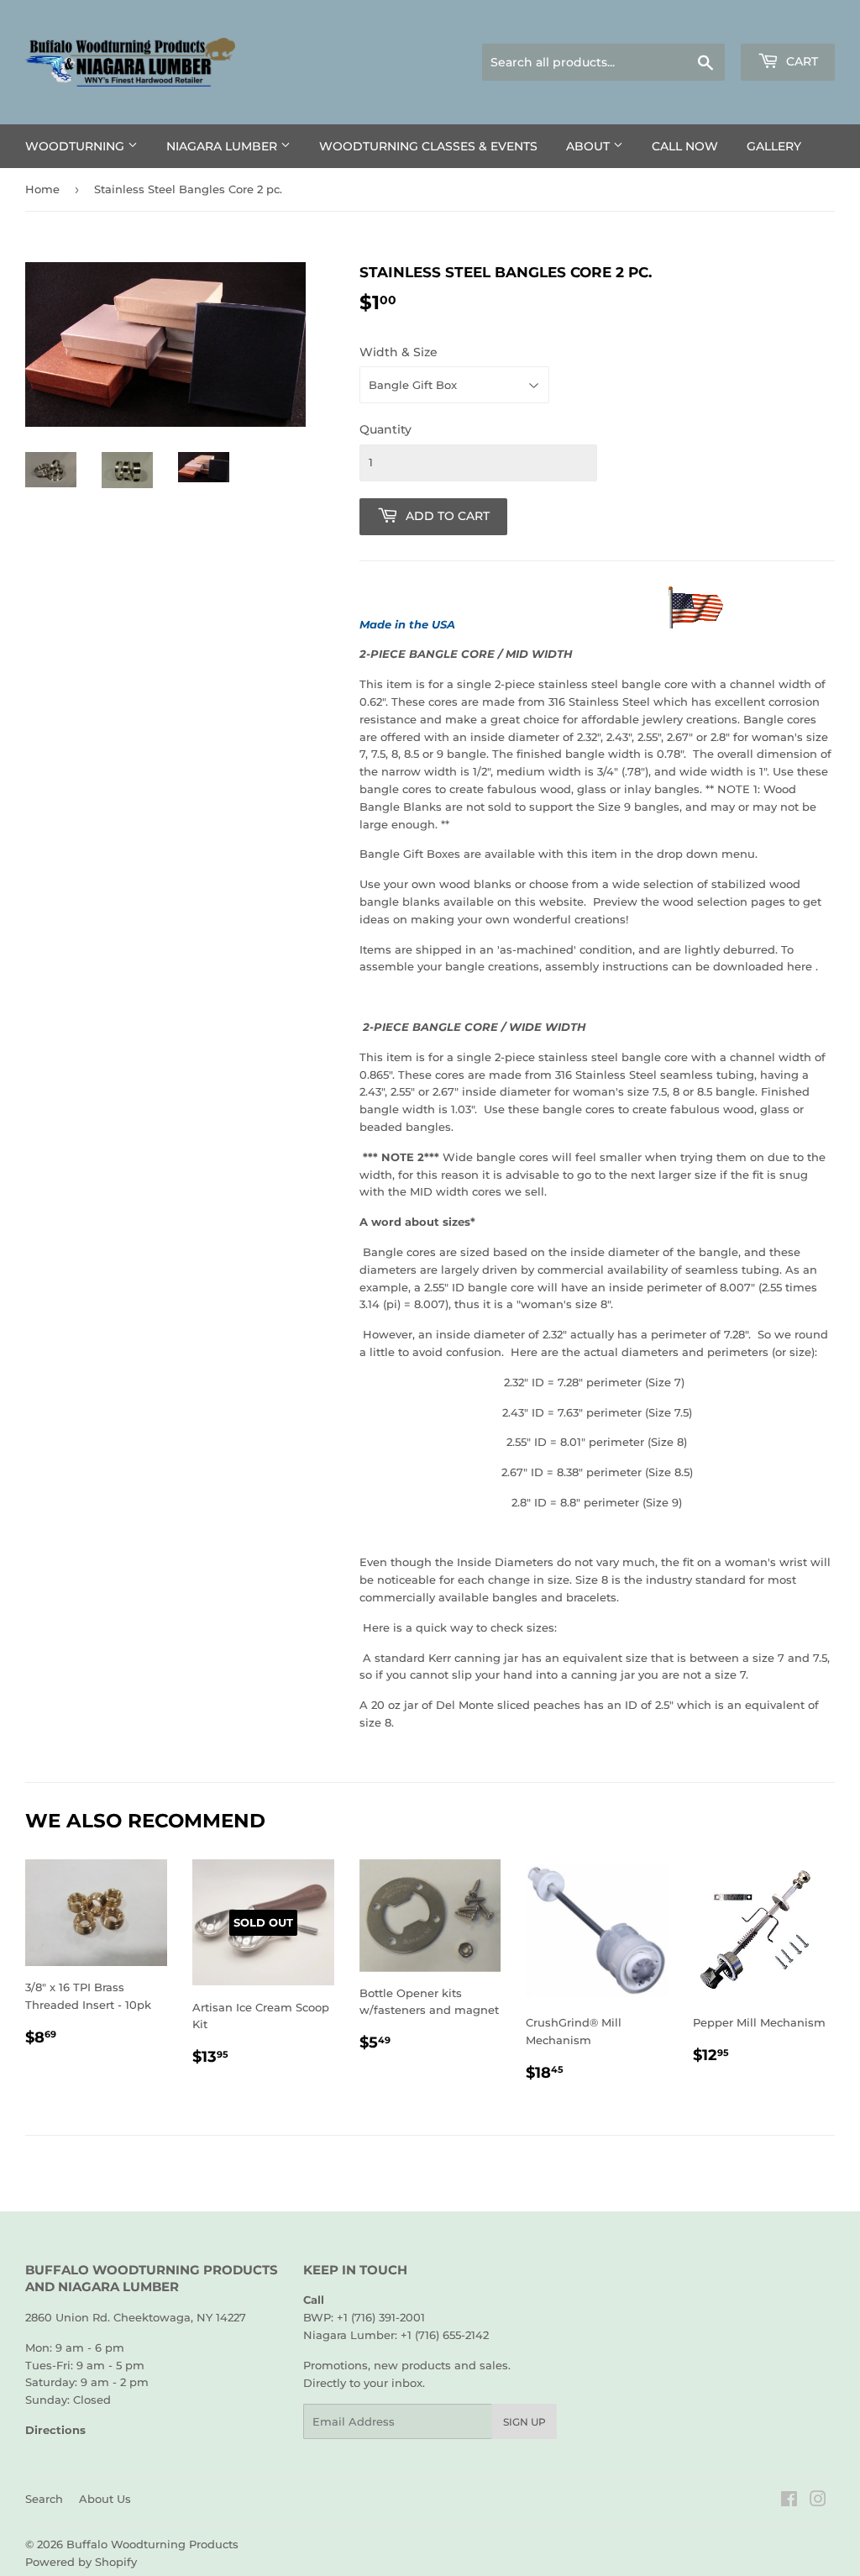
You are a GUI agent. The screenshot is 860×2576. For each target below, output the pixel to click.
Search (44, 2499)
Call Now (685, 146)
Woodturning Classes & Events (428, 146)
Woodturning (76, 146)
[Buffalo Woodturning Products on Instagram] (818, 2501)
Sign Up (524, 2422)
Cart (800, 61)
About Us (105, 2499)
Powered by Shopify (81, 2562)
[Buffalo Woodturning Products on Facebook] (789, 2501)
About (590, 146)
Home (42, 189)
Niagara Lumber (223, 146)
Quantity (385, 429)
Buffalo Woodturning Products (152, 2544)
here (798, 966)
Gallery (774, 146)
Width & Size (399, 352)
